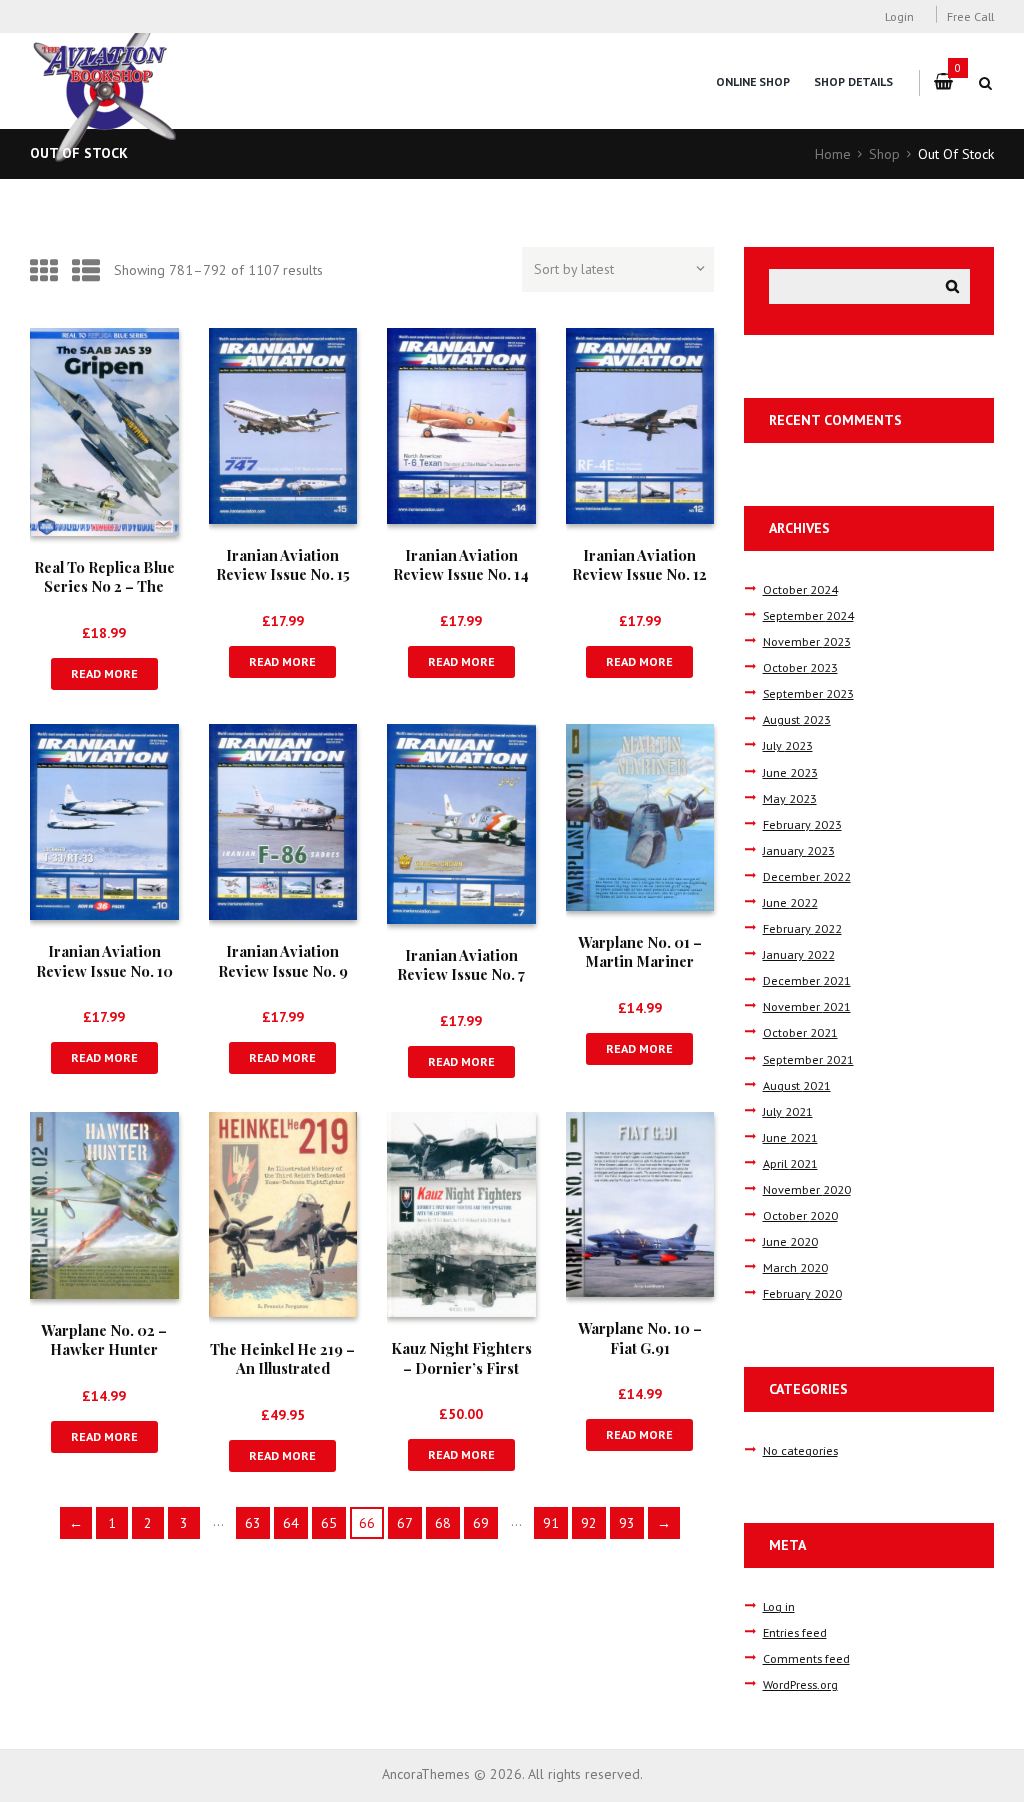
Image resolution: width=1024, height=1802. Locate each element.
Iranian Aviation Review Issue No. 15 (283, 564)
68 (443, 1523)
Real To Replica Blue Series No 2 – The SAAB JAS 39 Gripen (104, 586)
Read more (104, 673)
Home (833, 154)
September (808, 615)
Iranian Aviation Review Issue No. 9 (283, 960)
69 (481, 1523)
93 (627, 1523)
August (797, 719)
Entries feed (795, 1632)
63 (253, 1523)
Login (899, 16)
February (802, 824)
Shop (884, 154)
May (790, 798)
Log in (779, 1606)
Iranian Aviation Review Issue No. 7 (461, 964)
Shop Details (853, 81)
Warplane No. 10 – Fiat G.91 (640, 1337)
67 (405, 1523)
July (788, 745)
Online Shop (753, 81)
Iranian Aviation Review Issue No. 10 (104, 960)
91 (551, 1523)
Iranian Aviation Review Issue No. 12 (639, 564)
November (807, 641)
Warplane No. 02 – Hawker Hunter (104, 1339)
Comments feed (806, 1658)
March (795, 1267)
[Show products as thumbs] (44, 270)
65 (329, 1523)
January (799, 850)
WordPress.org (800, 1684)
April (790, 1163)
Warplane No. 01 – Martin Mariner (640, 951)
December (807, 876)
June (790, 772)
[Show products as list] (86, 270)
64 (291, 1523)
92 (589, 1523)
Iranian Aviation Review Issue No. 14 (461, 564)
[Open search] (986, 83)
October (800, 589)
